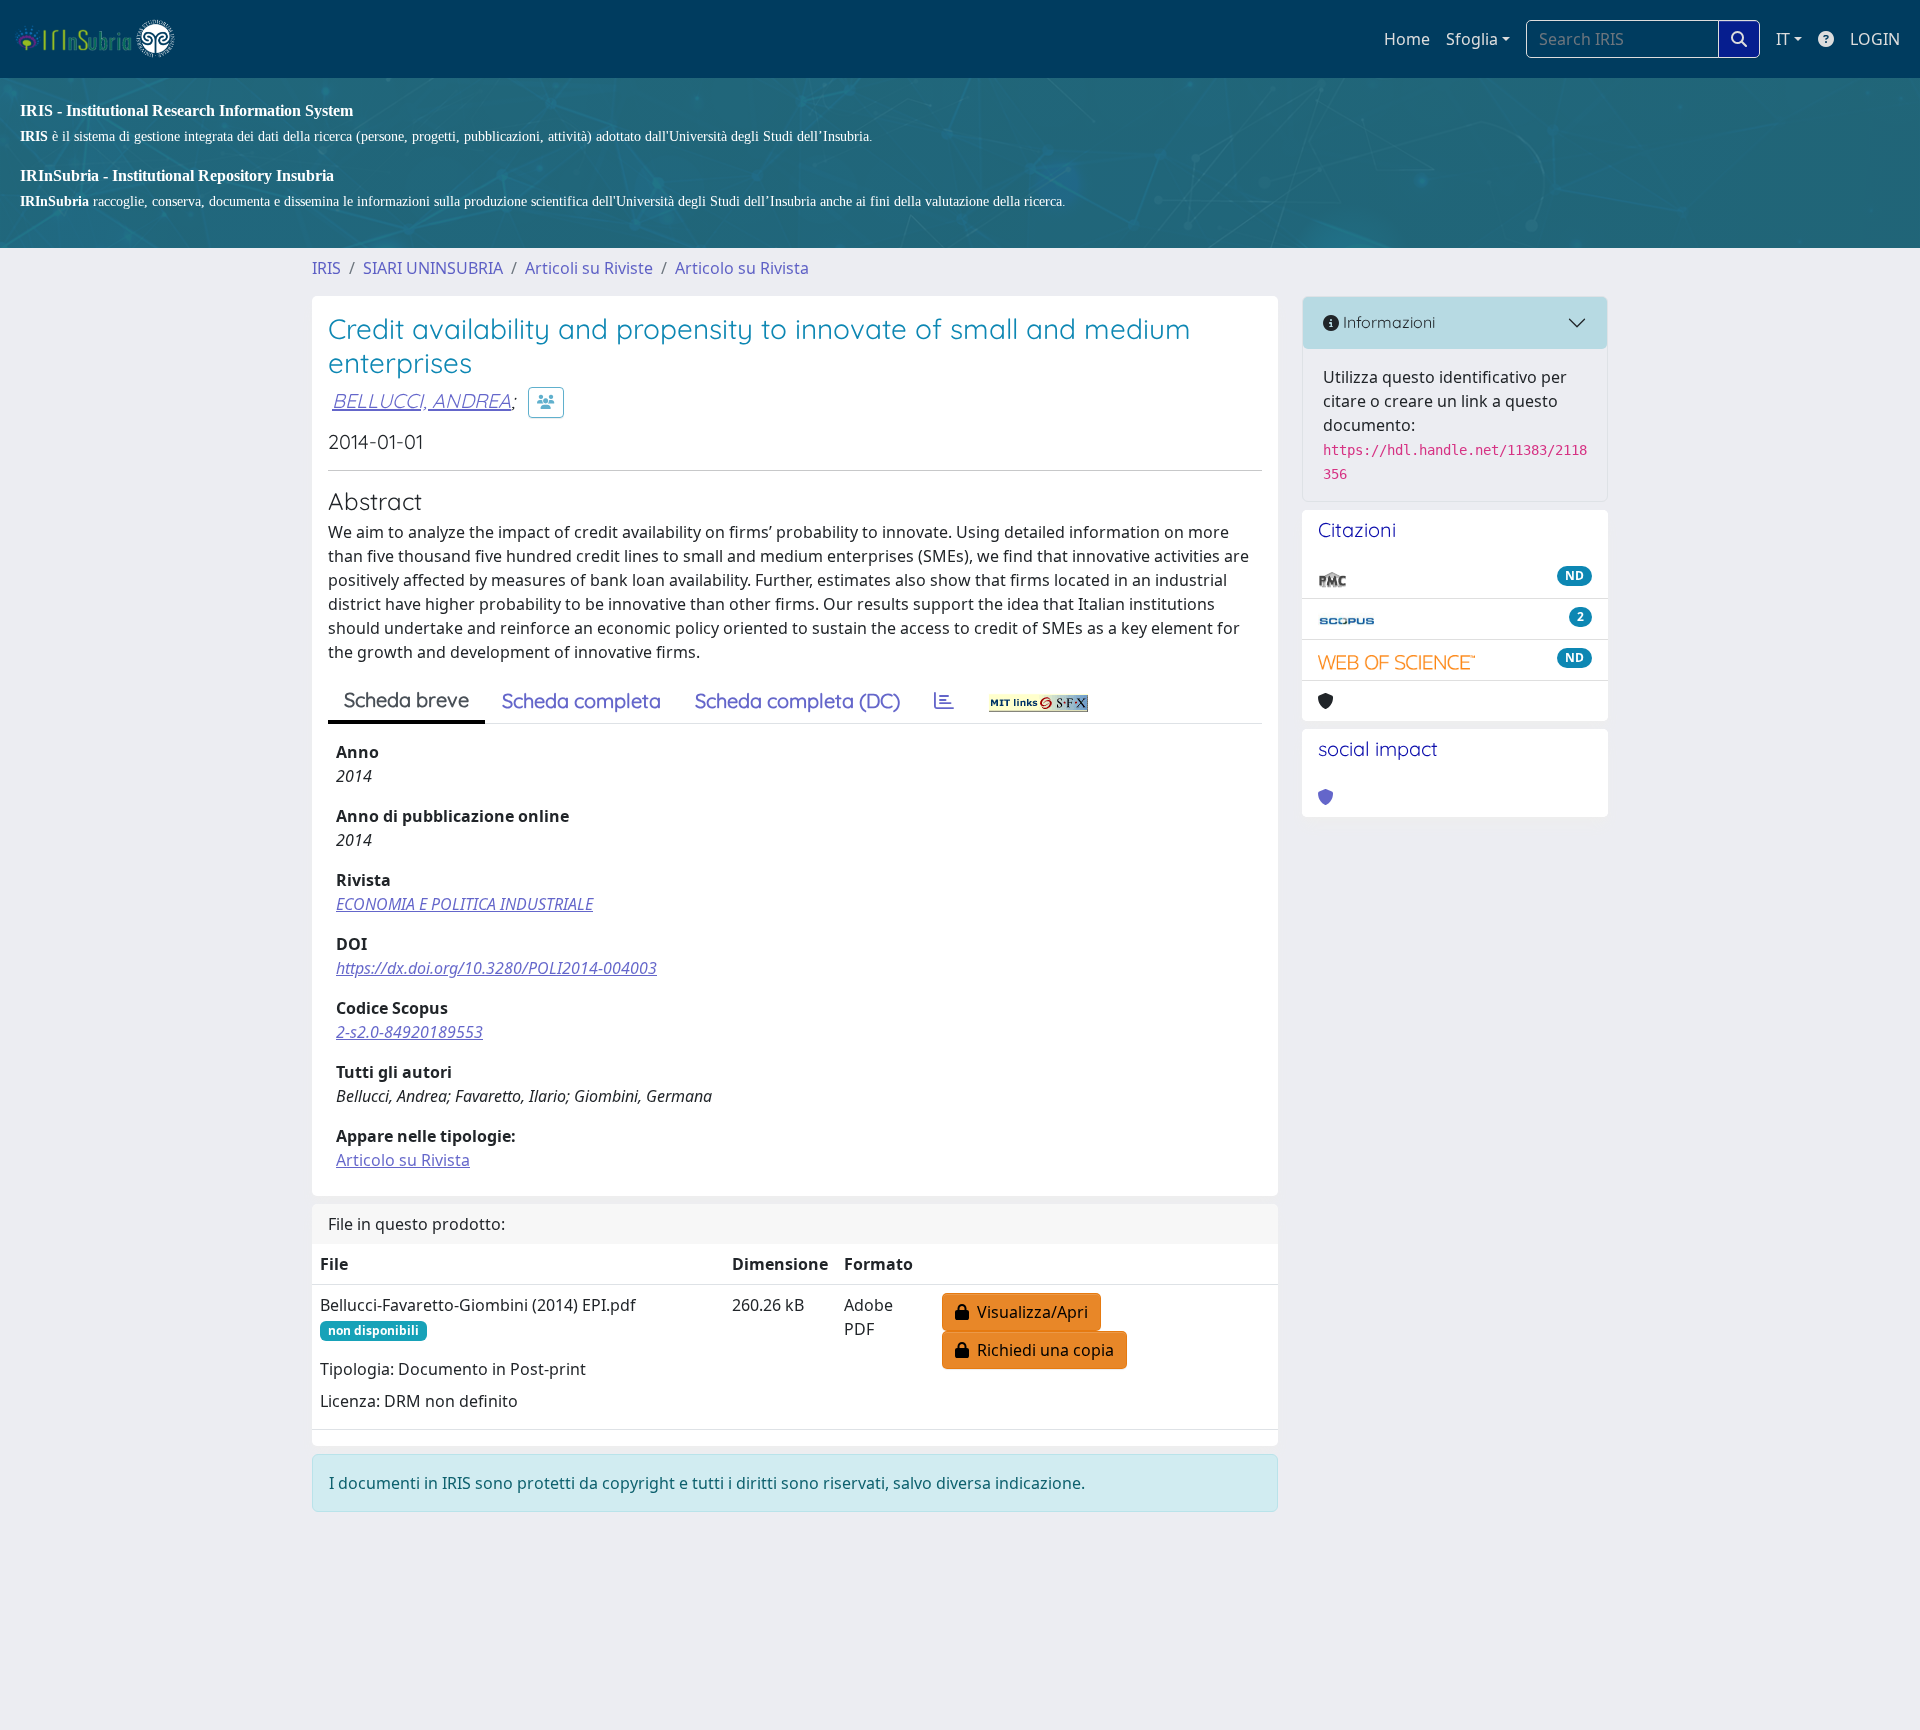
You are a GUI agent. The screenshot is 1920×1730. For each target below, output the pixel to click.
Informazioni (1387, 322)
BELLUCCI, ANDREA (421, 400)
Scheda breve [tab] (406, 699)
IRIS (326, 268)
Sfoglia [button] (1472, 39)
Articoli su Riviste (589, 268)
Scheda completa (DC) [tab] (797, 700)
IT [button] (1783, 39)
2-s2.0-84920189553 (409, 1032)
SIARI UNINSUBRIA (433, 268)
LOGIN (1875, 39)
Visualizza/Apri (1028, 1312)
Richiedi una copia (1041, 1350)
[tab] (944, 701)
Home (1407, 39)
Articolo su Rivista (742, 268)
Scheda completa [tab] (581, 700)
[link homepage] (103, 39)
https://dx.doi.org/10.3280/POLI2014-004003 (496, 968)
